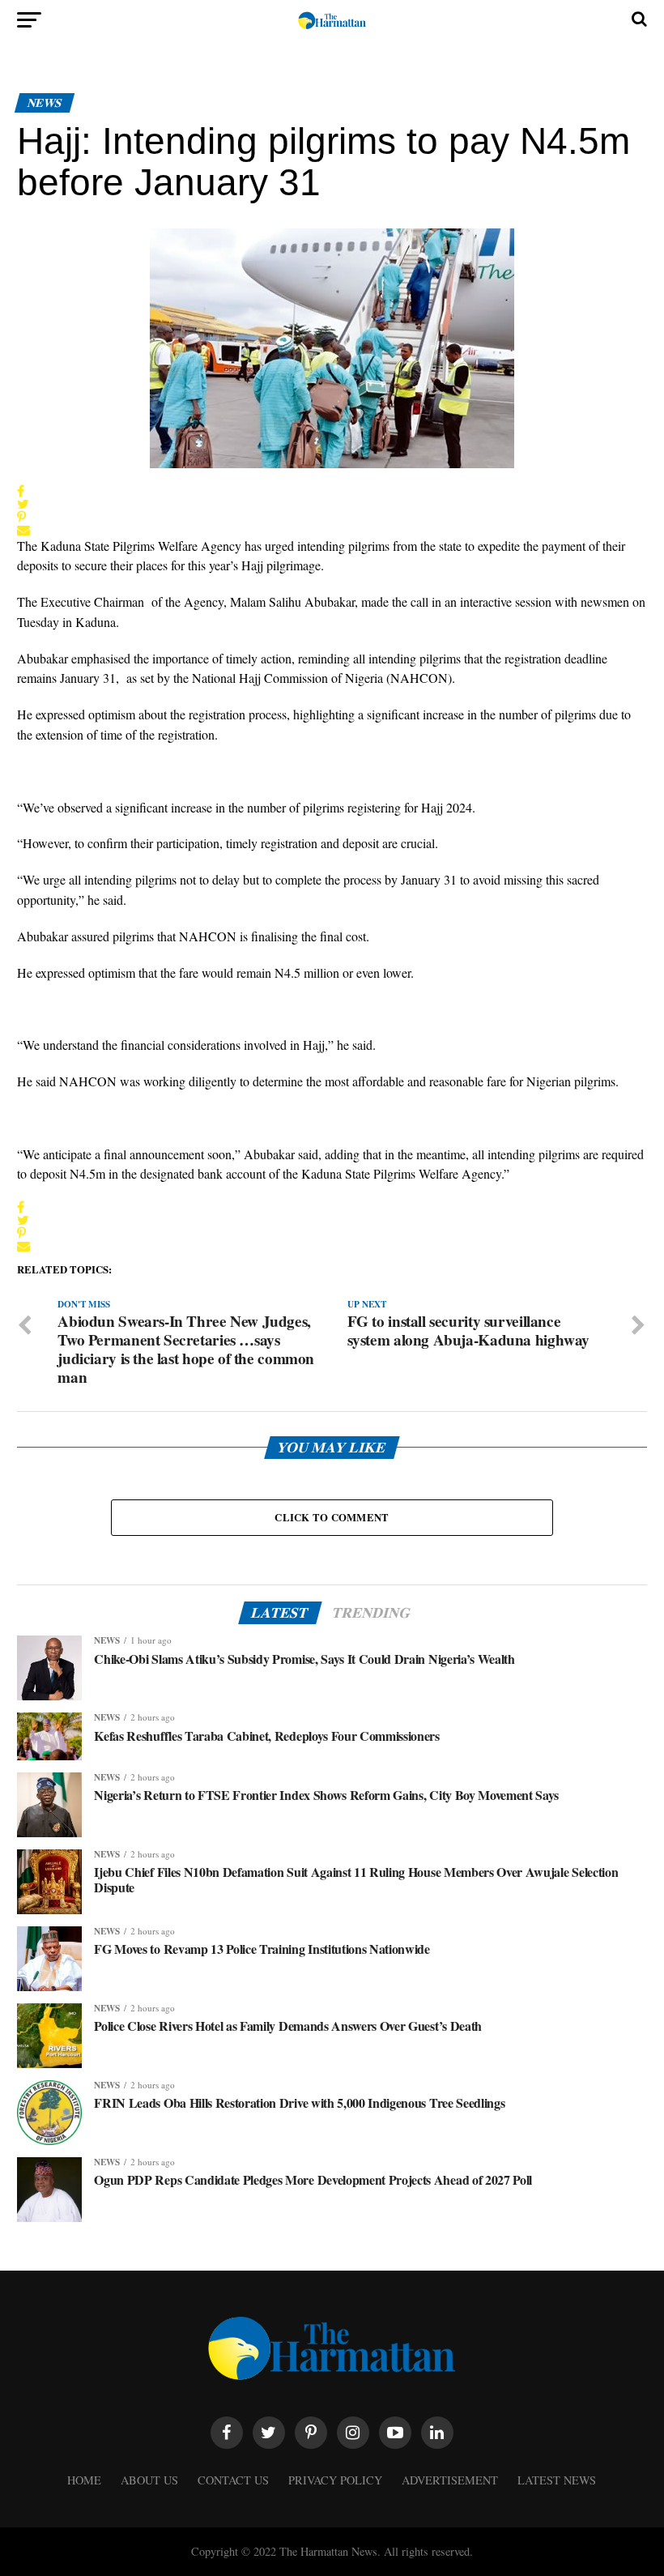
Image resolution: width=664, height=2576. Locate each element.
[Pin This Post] (23, 517)
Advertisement (450, 2480)
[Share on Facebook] (23, 491)
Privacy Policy (335, 2480)
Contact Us (233, 2480)
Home (84, 2480)
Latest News (557, 2480)
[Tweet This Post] (23, 504)
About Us (149, 2480)
